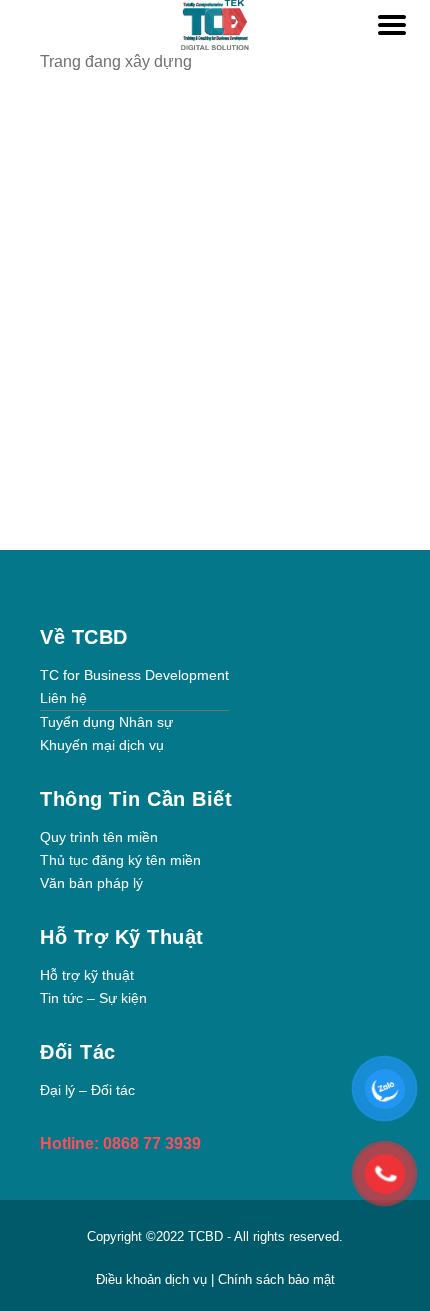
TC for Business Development (134, 675)
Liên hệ (63, 698)
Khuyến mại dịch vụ (102, 745)
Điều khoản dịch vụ (153, 1279)
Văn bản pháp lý (91, 883)
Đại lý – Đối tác (87, 1090)
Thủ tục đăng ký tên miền (120, 860)
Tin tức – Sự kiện (93, 998)
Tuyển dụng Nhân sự (106, 722)
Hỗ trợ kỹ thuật (87, 975)
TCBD (205, 1236)
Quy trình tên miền (99, 837)
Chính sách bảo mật (276, 1279)
